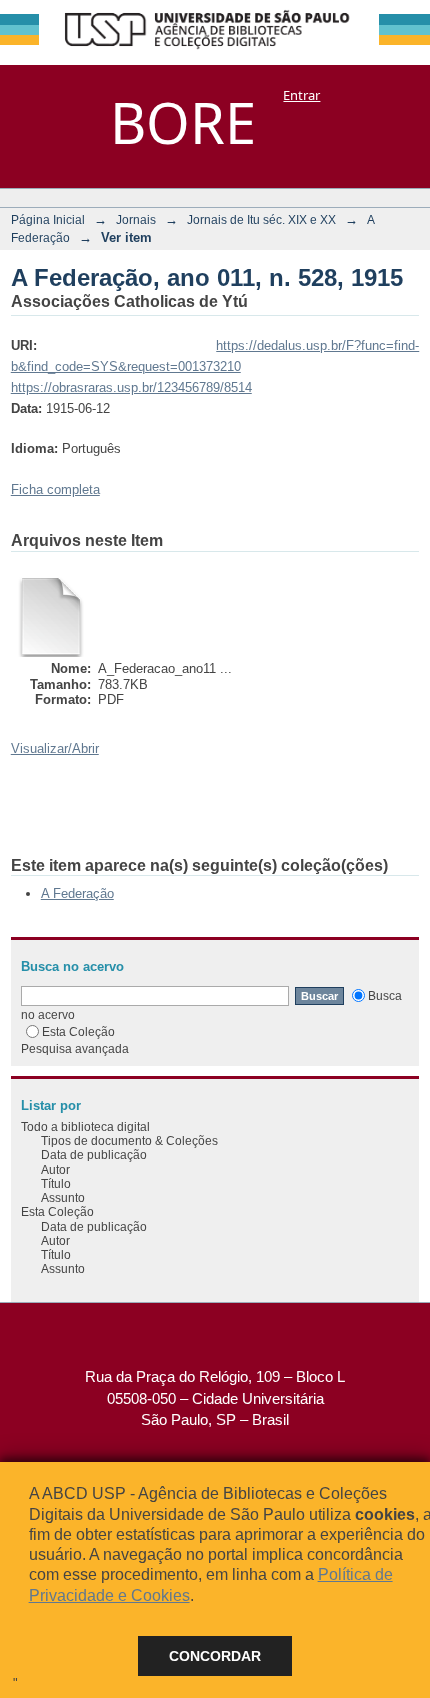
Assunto (63, 1197)
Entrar (301, 95)
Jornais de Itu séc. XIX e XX (261, 219)
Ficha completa (55, 489)
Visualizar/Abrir (55, 748)
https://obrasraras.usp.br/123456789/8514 (131, 387)
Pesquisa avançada (75, 1048)
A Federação (77, 893)
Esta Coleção (78, 1031)
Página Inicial (48, 219)
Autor (55, 1169)
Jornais (136, 219)
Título (56, 1183)
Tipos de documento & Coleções (129, 1140)
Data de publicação (94, 1154)
